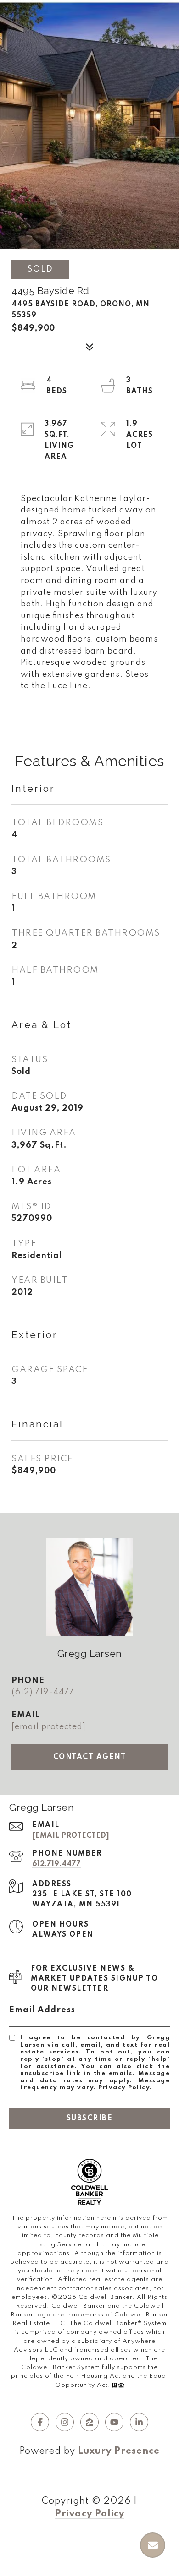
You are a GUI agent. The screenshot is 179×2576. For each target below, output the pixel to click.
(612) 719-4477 (43, 1692)
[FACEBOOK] (40, 2422)
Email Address (42, 2010)
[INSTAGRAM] (65, 2422)
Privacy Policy (124, 2088)
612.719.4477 (56, 1864)
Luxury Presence (119, 2451)
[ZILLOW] (89, 2422)
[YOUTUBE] (114, 2422)
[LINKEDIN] (139, 2422)
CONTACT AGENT (90, 1757)
